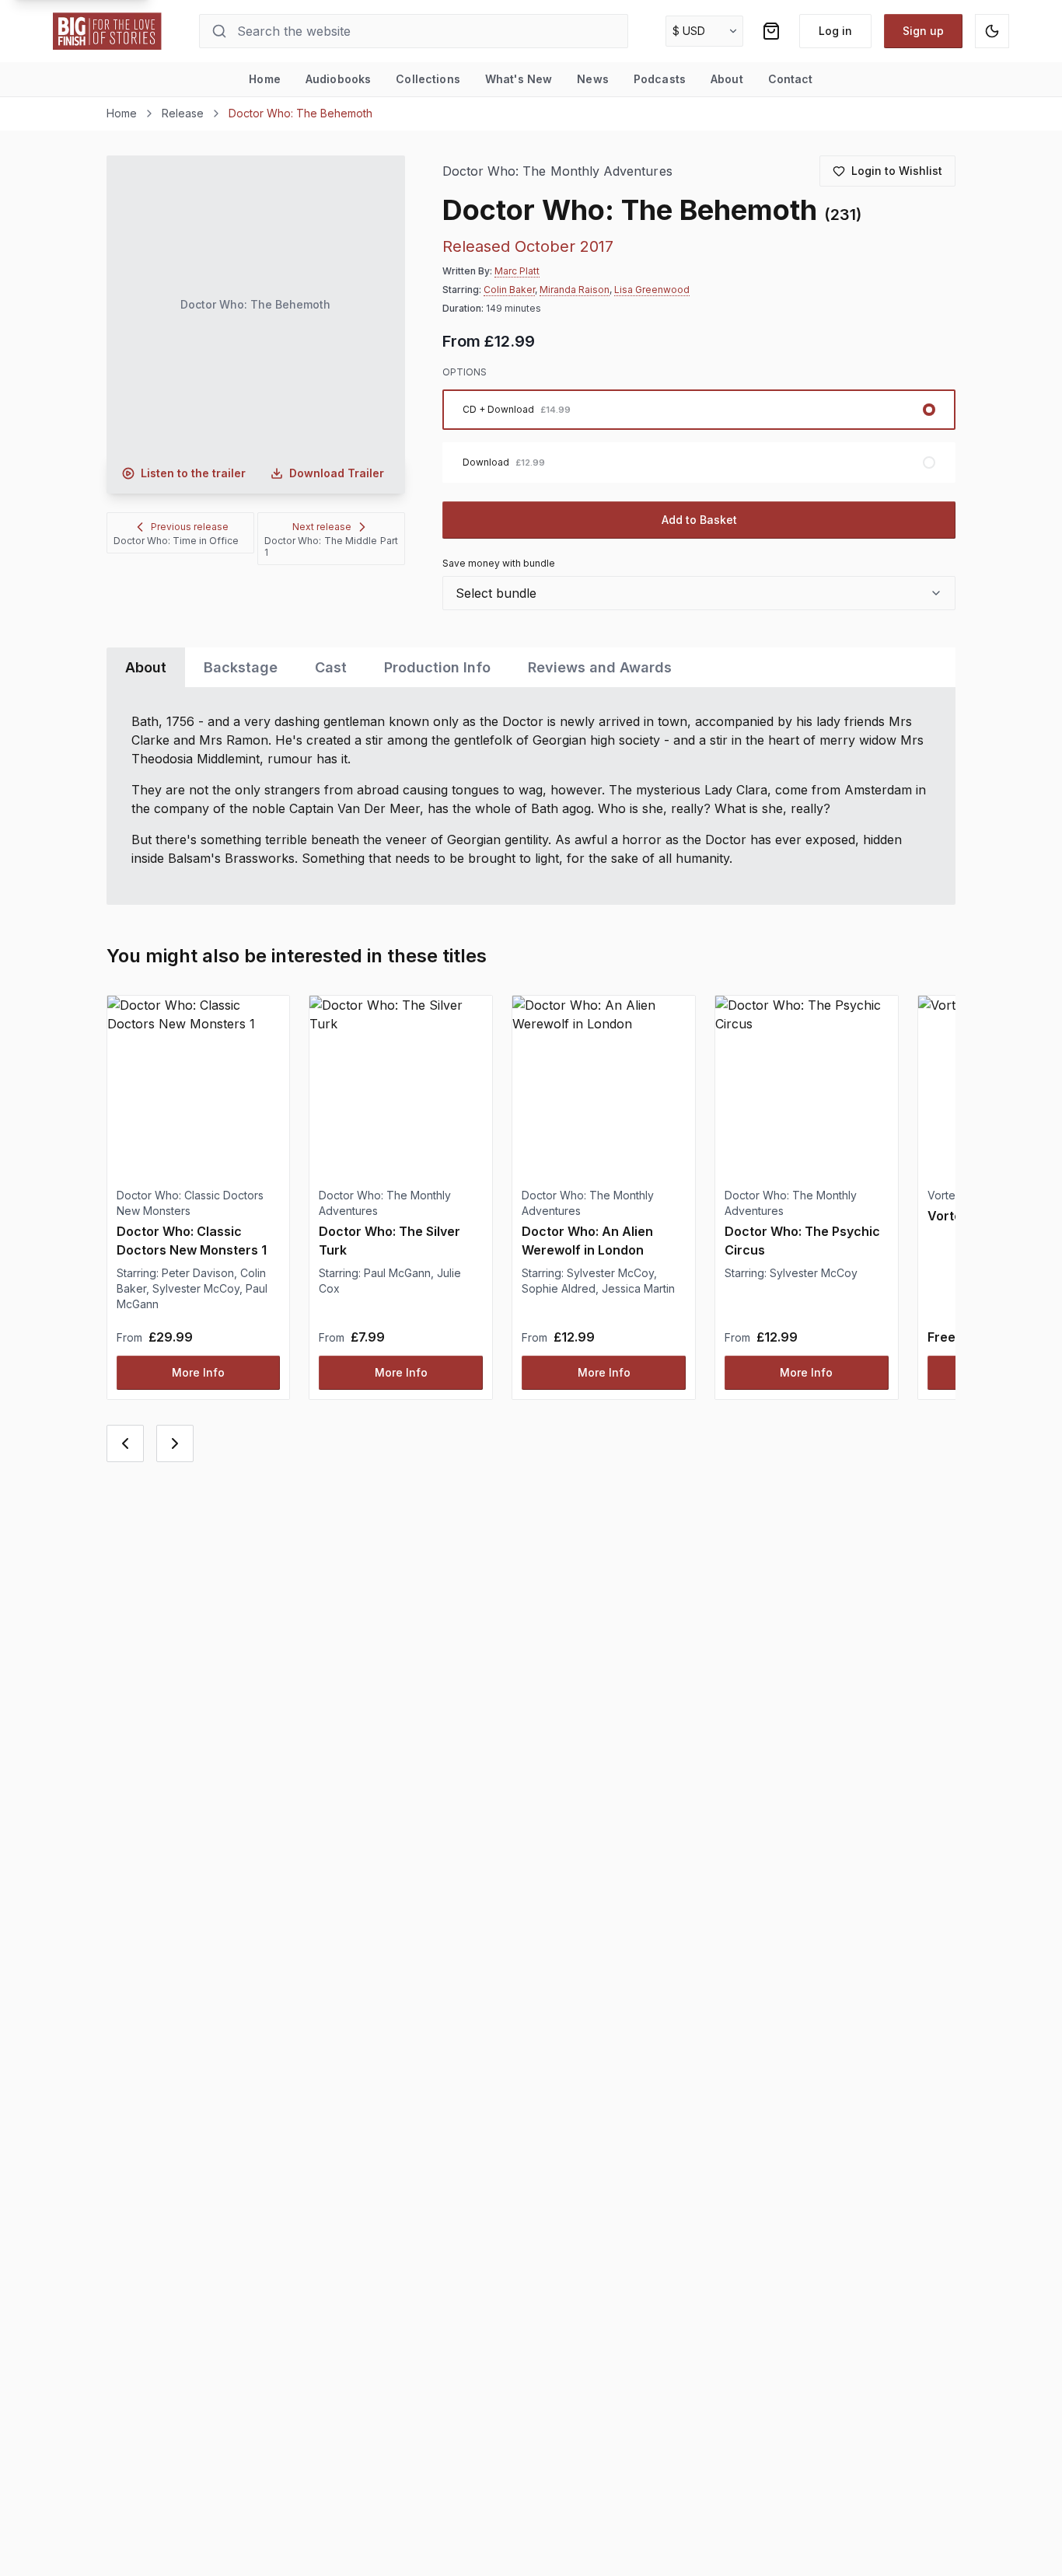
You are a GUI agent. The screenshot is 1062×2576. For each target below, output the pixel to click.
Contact (791, 79)
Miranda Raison (575, 290)
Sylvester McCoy (196, 1288)
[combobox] (699, 593)
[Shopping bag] (771, 31)
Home (265, 79)
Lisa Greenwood (652, 290)
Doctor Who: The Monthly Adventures (557, 171)
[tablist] (531, 667)
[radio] (699, 410)
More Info (198, 1372)
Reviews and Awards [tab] (600, 667)
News (593, 79)
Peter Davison (198, 1273)
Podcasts (660, 79)
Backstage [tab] (241, 667)
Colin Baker (509, 290)
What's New (519, 79)
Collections (428, 79)
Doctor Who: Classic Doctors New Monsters (190, 1203)
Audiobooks (338, 79)
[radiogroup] (699, 436)
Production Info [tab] (437, 667)
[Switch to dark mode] (992, 31)
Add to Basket (699, 520)
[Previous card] (125, 1443)
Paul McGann (397, 1273)
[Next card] (175, 1443)
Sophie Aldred (559, 1288)
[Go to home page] (107, 31)
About (727, 79)
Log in (835, 31)
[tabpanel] (531, 796)
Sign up (923, 31)
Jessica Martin (638, 1288)
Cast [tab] (331, 667)
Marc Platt (517, 271)
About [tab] (146, 667)
